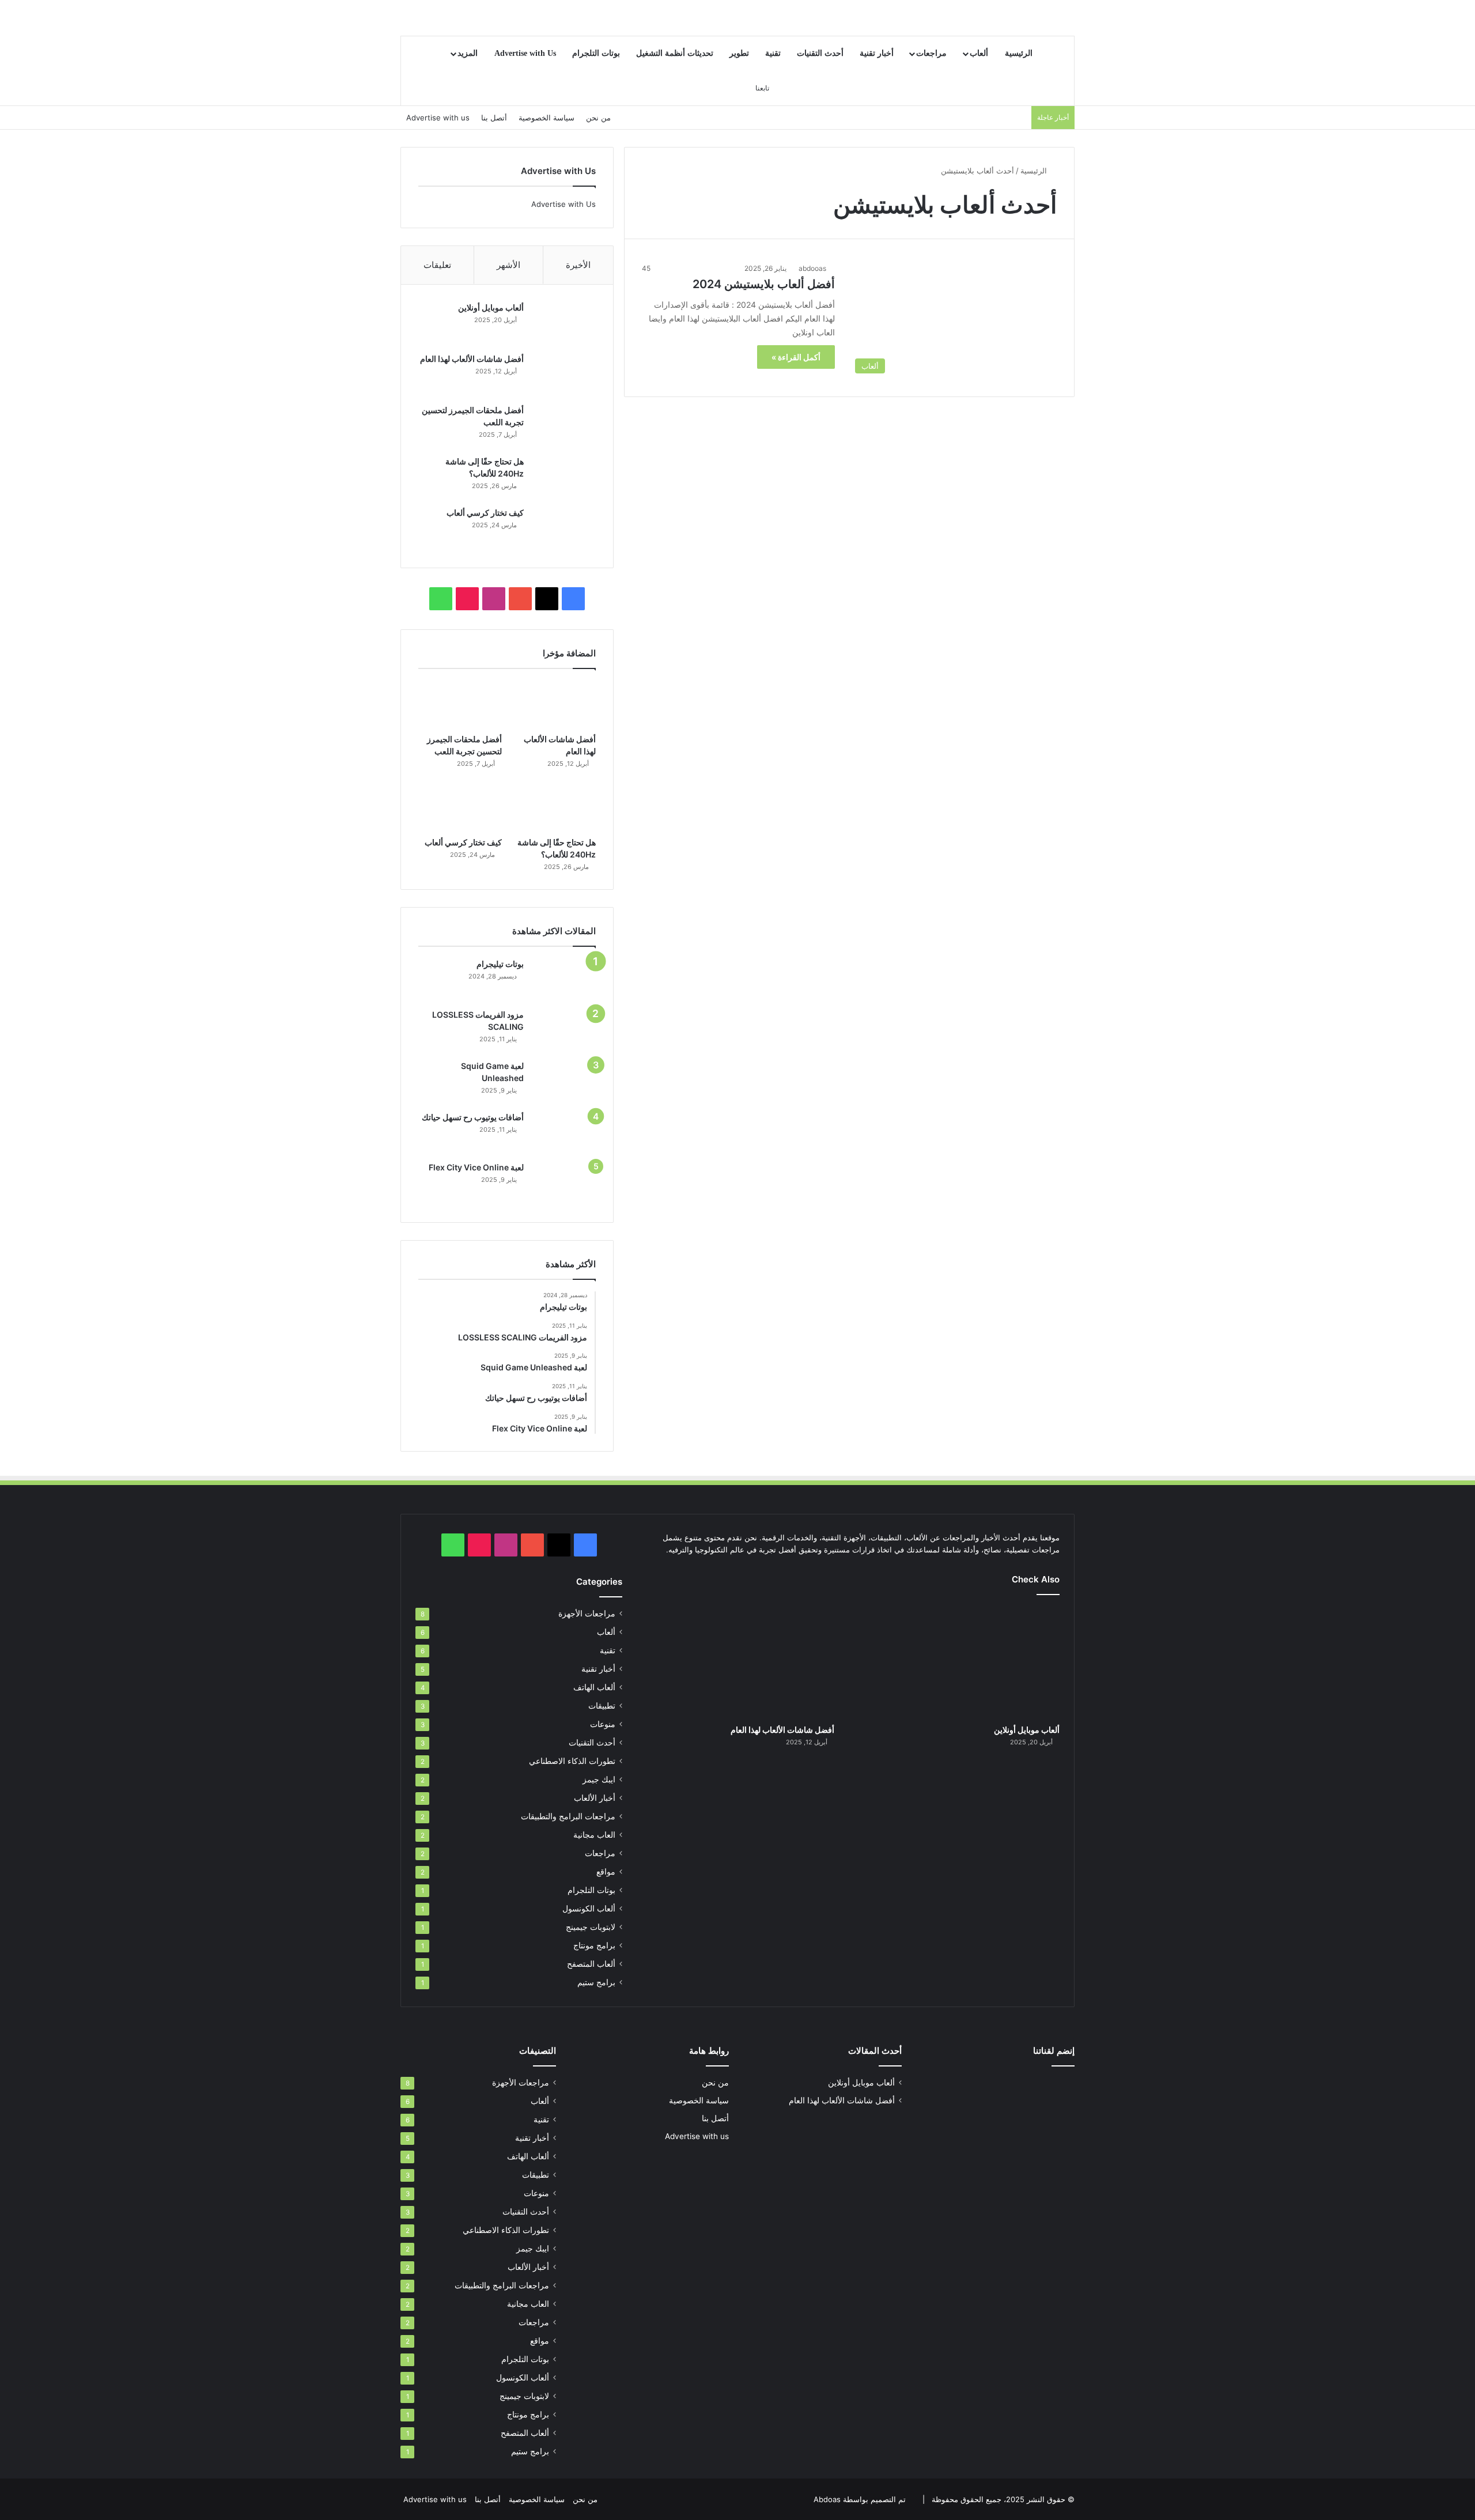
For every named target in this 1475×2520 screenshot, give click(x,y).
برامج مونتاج (594, 1945)
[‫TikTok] (467, 599)
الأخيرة (578, 265)
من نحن (598, 118)
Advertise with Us (525, 53)
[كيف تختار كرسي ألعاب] (564, 529)
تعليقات (437, 265)
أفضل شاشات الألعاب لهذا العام (472, 359)
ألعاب (979, 53)
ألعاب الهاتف (594, 1687)
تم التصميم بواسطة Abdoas (860, 2499)
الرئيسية (1019, 53)
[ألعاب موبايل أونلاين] (564, 324)
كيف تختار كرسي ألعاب (485, 513)
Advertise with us (438, 118)
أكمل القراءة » (796, 357)
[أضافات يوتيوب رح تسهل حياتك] (564, 1133)
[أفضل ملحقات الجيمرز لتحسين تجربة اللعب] (564, 426)
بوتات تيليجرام (500, 964)
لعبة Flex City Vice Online (476, 1167)
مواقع (606, 1872)
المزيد (468, 53)
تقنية (773, 53)
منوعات (603, 1724)
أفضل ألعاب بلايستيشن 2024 (764, 284)
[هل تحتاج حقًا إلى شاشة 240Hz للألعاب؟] (564, 477)
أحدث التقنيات (820, 53)
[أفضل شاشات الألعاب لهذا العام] (564, 375)
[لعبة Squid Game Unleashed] (564, 1082)
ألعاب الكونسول (589, 1909)
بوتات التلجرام (596, 53)
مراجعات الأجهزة (587, 1614)
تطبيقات (602, 1706)
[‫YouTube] (520, 599)
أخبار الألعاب (595, 1798)
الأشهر (508, 265)
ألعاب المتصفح (591, 1964)
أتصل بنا (494, 118)
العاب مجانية (594, 1835)
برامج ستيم (596, 1982)
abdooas (812, 268)
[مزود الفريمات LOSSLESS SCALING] (564, 1031)
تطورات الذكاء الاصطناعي (572, 1761)
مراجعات (931, 53)
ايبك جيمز (599, 1780)
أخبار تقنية (877, 53)
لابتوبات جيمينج (591, 1927)
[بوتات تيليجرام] (564, 980)
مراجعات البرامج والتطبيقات (568, 1816)
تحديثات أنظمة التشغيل (675, 53)
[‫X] (547, 599)
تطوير (739, 53)
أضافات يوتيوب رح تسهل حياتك (473, 1117)
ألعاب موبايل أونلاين (491, 307)
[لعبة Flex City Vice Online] (564, 1183)
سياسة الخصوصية (546, 118)
